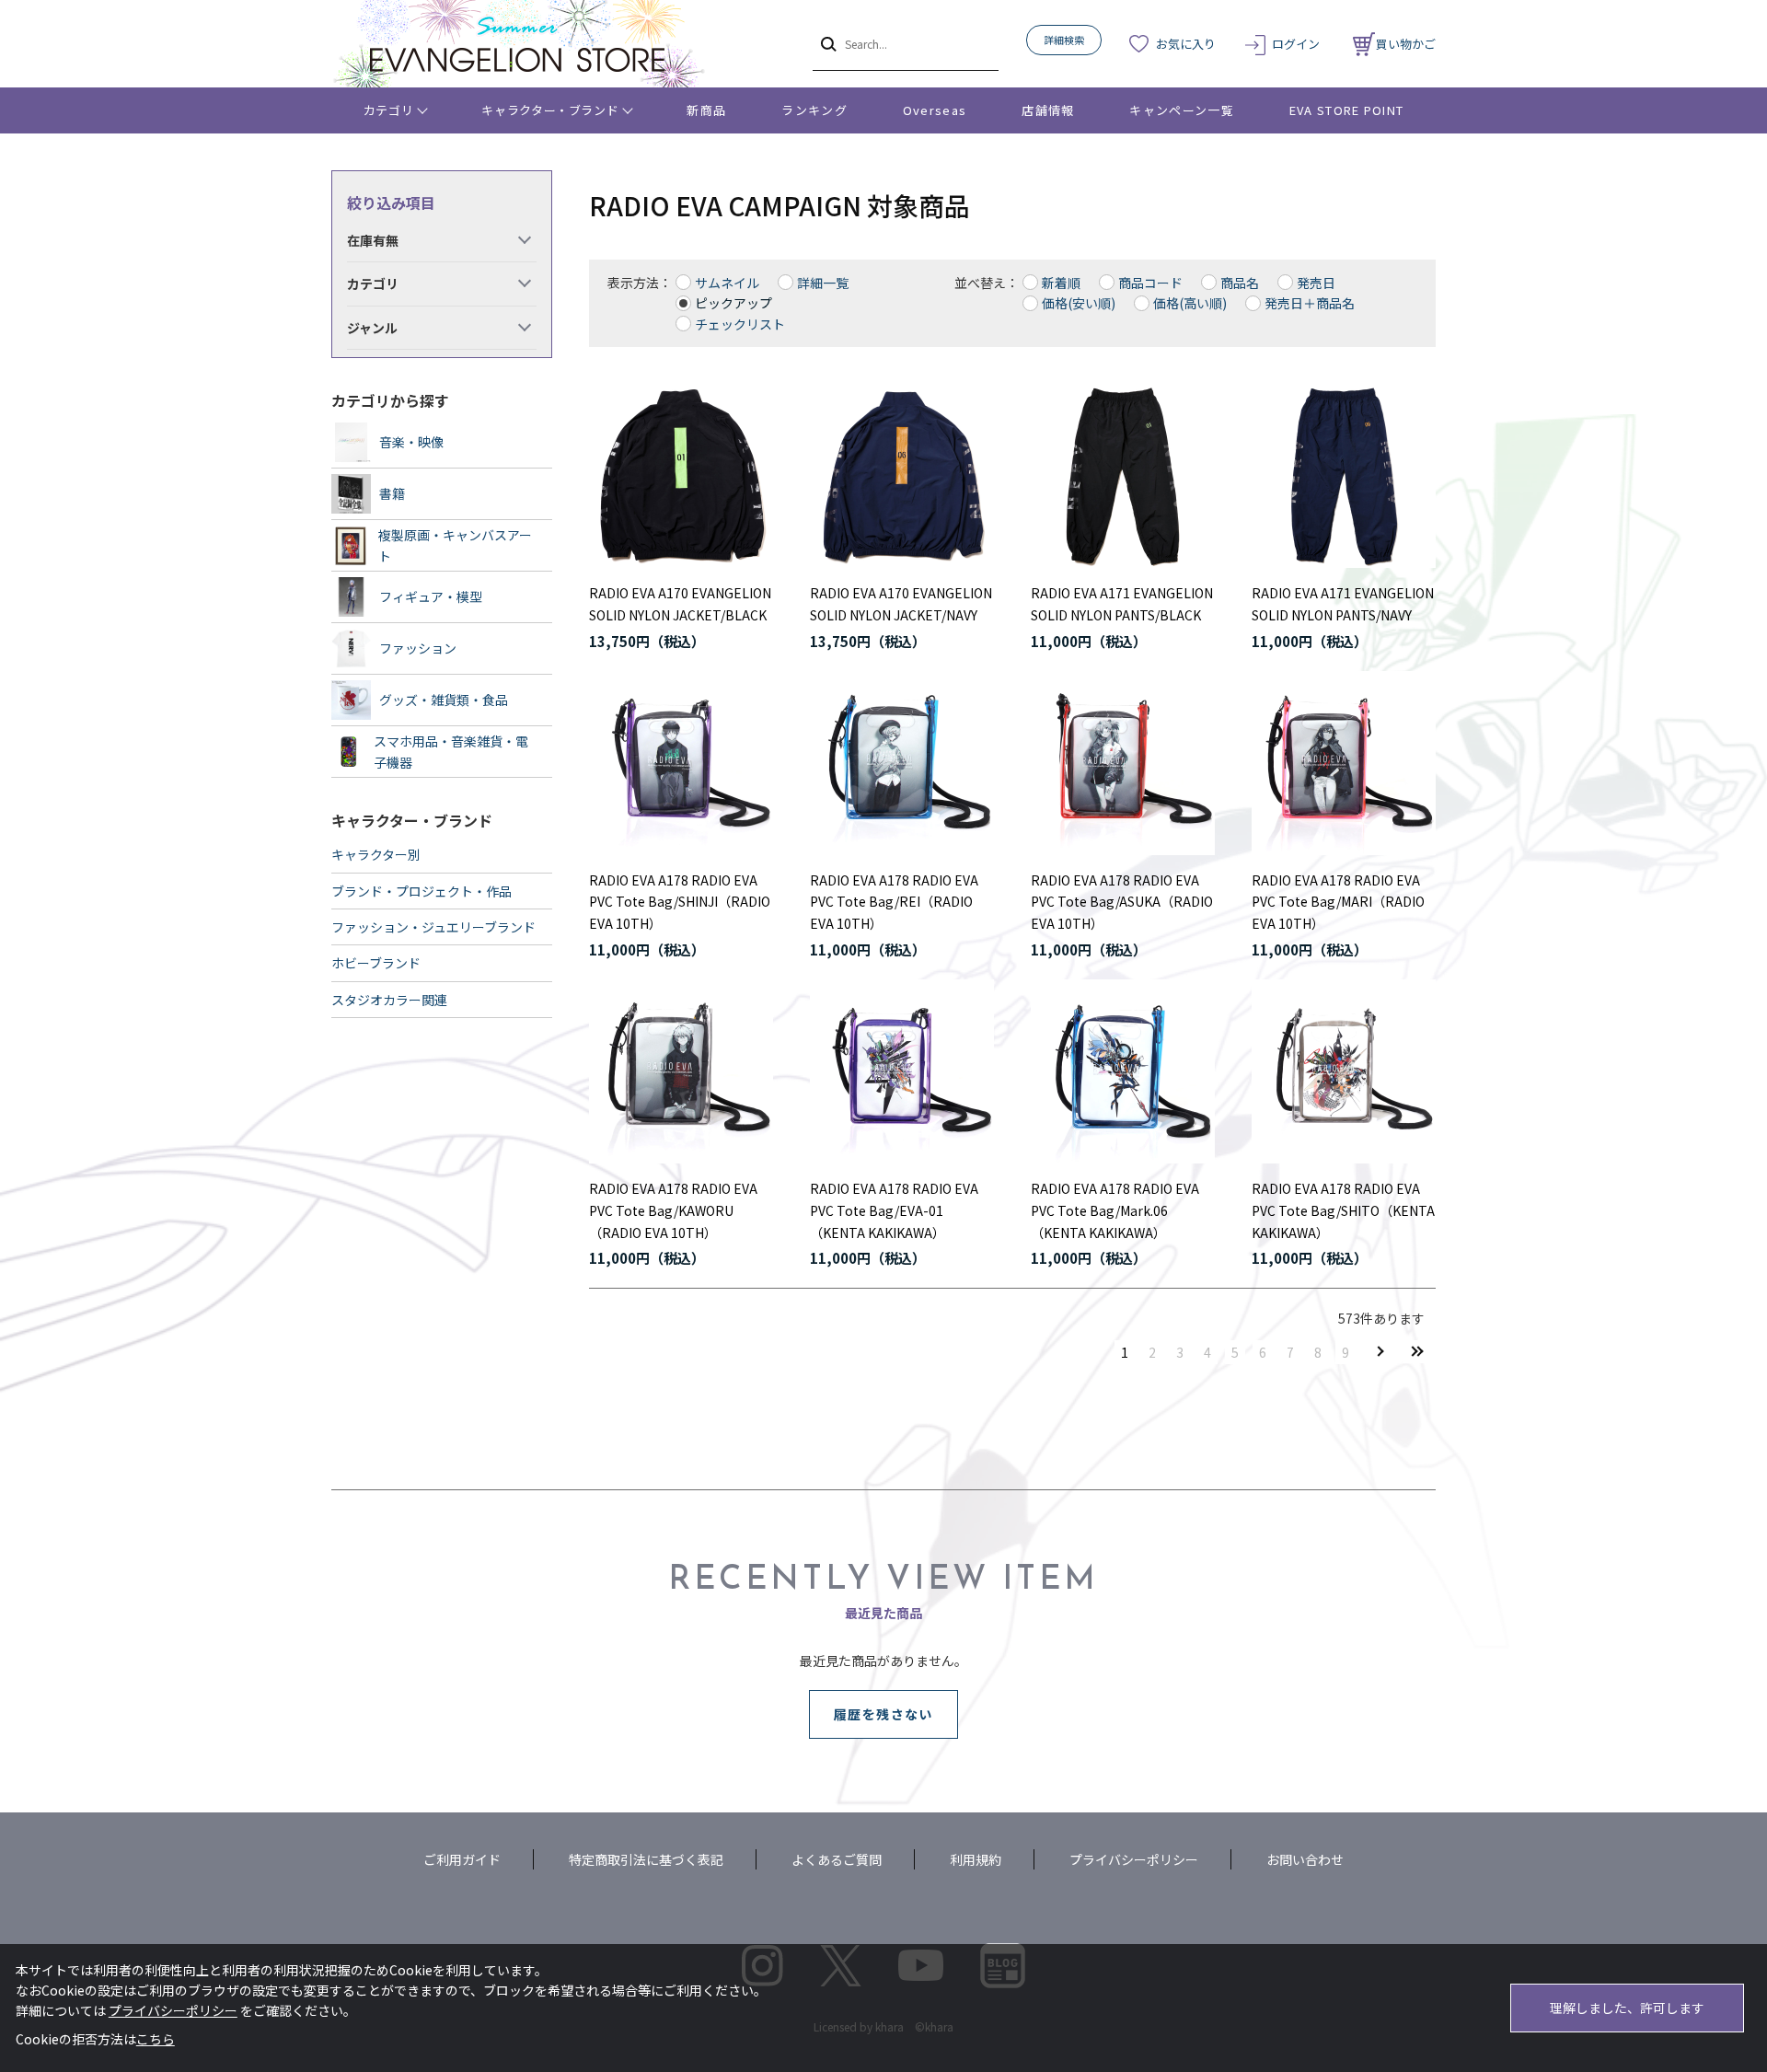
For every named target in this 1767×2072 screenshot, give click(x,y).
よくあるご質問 (837, 1859)
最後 (1417, 1352)
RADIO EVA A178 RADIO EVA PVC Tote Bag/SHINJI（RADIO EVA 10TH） (680, 902)
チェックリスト (740, 324)
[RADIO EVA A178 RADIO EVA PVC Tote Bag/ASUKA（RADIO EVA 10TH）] (1123, 763)
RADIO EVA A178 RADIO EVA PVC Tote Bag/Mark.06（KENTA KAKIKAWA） (1115, 1210)
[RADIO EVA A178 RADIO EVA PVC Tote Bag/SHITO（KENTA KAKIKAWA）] (1344, 1071)
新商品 (706, 110)
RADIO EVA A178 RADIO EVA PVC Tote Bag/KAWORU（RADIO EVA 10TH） (673, 1210)
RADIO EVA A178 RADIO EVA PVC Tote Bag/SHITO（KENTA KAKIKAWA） (1343, 1210)
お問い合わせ (1305, 1859)
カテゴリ (389, 110)
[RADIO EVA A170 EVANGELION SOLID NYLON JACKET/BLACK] (681, 476)
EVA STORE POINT (1347, 110)
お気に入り (1186, 44)
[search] (827, 43)
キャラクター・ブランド (550, 110)
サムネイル (727, 283)
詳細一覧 (823, 283)
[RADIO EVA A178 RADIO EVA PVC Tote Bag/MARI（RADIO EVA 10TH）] (1344, 763)
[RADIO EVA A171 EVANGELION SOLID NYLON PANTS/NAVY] (1344, 476)
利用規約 (976, 1859)
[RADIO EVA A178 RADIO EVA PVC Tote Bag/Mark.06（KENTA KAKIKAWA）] (1123, 1071)
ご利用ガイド (462, 1859)
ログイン (1296, 44)
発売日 (1316, 283)
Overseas (935, 110)
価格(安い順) (1079, 303)
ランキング (814, 110)
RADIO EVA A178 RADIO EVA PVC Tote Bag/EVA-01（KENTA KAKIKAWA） (894, 1210)
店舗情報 (1048, 110)
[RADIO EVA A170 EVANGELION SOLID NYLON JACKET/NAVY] (902, 476)
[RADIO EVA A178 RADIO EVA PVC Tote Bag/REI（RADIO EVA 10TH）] (902, 763)
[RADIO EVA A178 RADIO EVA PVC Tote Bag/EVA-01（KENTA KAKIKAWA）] (902, 1071)
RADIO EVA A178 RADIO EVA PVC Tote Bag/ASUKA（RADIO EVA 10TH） (1122, 902)
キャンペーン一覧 (1181, 110)
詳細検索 (1064, 40)
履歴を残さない (883, 1714)
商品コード (1150, 283)
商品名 (1240, 283)
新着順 (1061, 283)
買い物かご (1406, 44)
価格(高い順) (1190, 303)
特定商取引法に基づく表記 (646, 1859)
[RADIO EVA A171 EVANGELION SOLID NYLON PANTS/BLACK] (1123, 476)
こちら (156, 2039)
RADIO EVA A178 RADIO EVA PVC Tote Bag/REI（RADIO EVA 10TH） (894, 902)
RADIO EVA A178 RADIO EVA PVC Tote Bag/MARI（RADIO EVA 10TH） (1338, 902)
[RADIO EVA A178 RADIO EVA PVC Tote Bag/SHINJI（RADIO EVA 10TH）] (681, 763)
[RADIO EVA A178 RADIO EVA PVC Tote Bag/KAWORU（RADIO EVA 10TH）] (681, 1071)
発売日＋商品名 (1310, 303)
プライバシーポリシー (1134, 1859)
